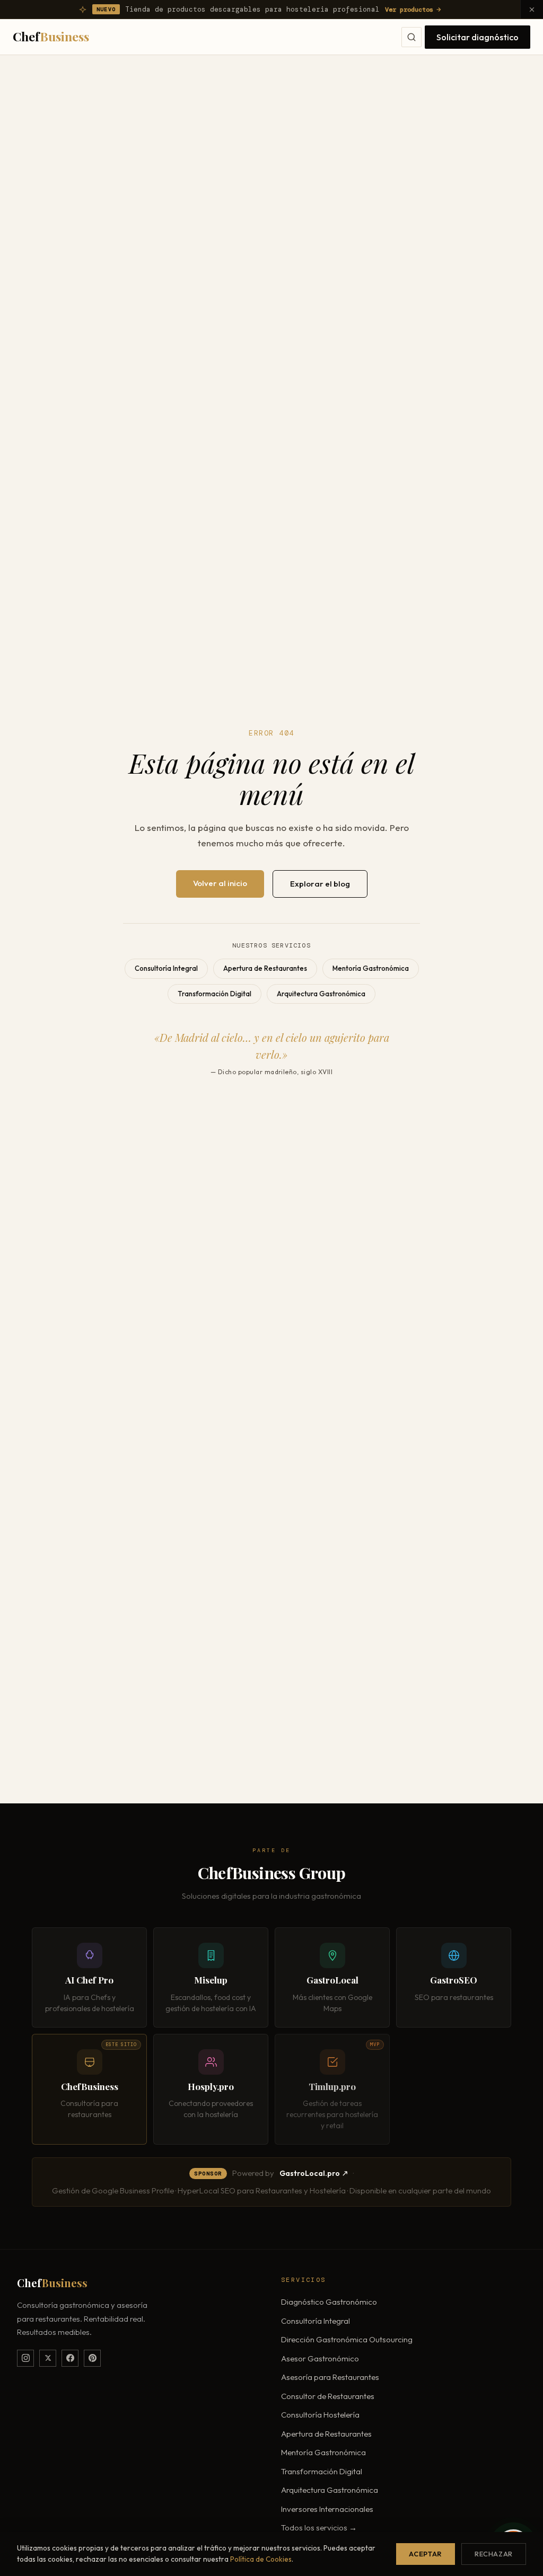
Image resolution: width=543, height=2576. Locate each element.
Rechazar (494, 2554)
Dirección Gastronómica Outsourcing (347, 2339)
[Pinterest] (92, 2358)
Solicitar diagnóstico (478, 37)
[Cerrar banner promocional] (532, 9)
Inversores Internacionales (327, 2509)
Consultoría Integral (166, 968)
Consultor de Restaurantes (328, 2396)
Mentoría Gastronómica (371, 968)
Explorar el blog (320, 884)
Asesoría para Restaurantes (330, 2377)
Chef (51, 36)
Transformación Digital (214, 994)
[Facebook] (70, 2358)
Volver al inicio (220, 883)
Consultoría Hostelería (320, 2415)
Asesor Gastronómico (320, 2358)
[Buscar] (411, 37)
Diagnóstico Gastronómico (329, 2302)
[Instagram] (25, 2358)
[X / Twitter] (48, 2358)
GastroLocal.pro (310, 2173)
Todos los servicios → (319, 2528)
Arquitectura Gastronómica (321, 994)
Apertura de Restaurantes (265, 968)
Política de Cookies (261, 2559)
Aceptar (425, 2554)
